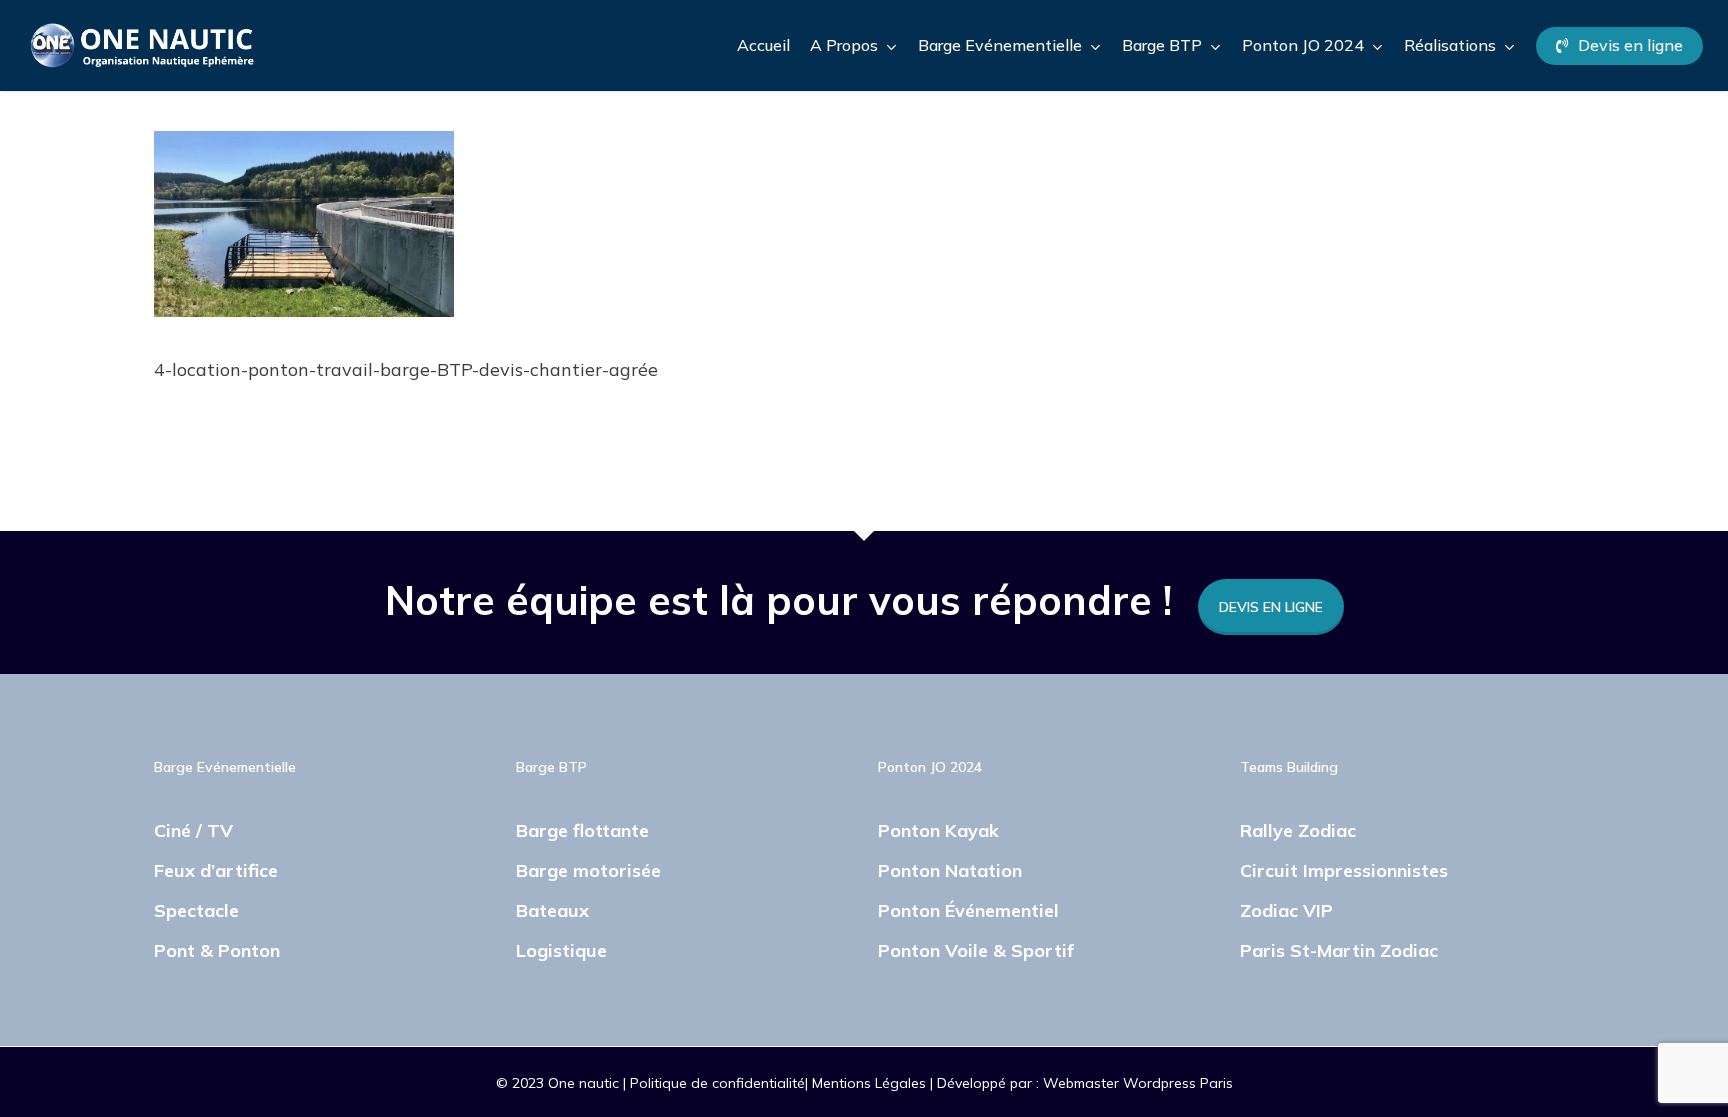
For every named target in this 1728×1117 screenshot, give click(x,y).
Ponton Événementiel (968, 910)
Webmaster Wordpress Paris (1138, 1083)
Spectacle (196, 910)
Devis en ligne (1271, 607)
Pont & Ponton (217, 950)
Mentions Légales (871, 1083)
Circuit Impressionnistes (1344, 870)
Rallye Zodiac (1298, 830)
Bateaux (552, 910)
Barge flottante (582, 830)
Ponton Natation (950, 870)
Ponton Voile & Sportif (976, 950)
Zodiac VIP (1286, 910)
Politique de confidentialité (717, 1083)
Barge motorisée (588, 870)
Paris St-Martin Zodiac (1339, 950)
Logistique (561, 950)
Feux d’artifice (216, 870)
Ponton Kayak (938, 830)
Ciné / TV (193, 830)
